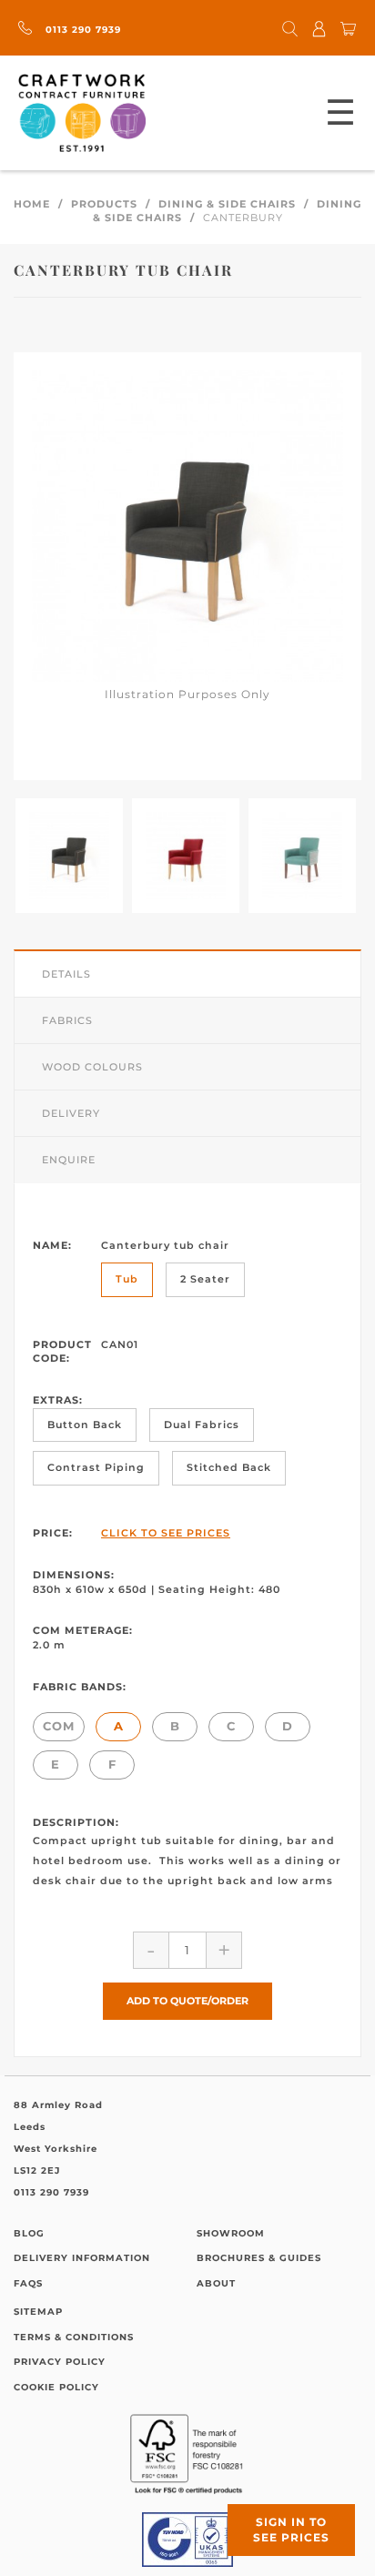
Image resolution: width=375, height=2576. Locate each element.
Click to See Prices (166, 1533)
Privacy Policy (60, 2362)
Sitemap (38, 2312)
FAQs (28, 2283)
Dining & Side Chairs (227, 204)
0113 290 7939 (81, 30)
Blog (29, 2233)
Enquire (69, 1160)
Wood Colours (92, 1067)
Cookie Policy (56, 2387)
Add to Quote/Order (187, 2001)
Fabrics (67, 1020)
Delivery (71, 1113)
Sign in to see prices (291, 2530)
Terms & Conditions (74, 2337)
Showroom (231, 2233)
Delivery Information (82, 2258)
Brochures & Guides (259, 2258)
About (216, 2283)
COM (59, 1726)
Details (66, 974)
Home (32, 204)
